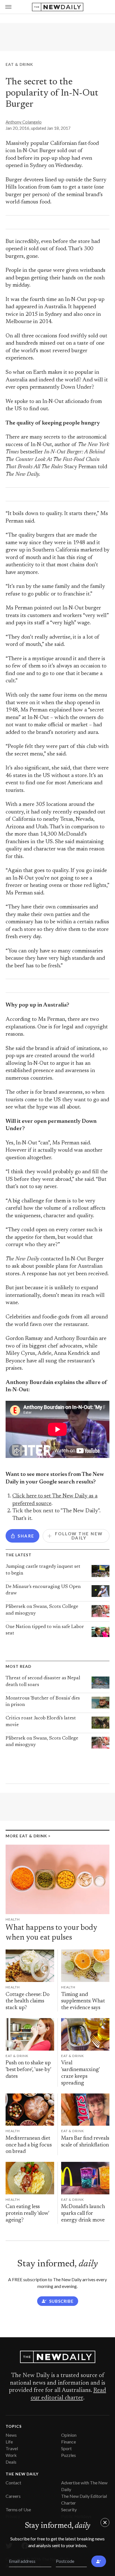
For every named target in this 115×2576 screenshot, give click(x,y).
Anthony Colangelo (24, 122)
